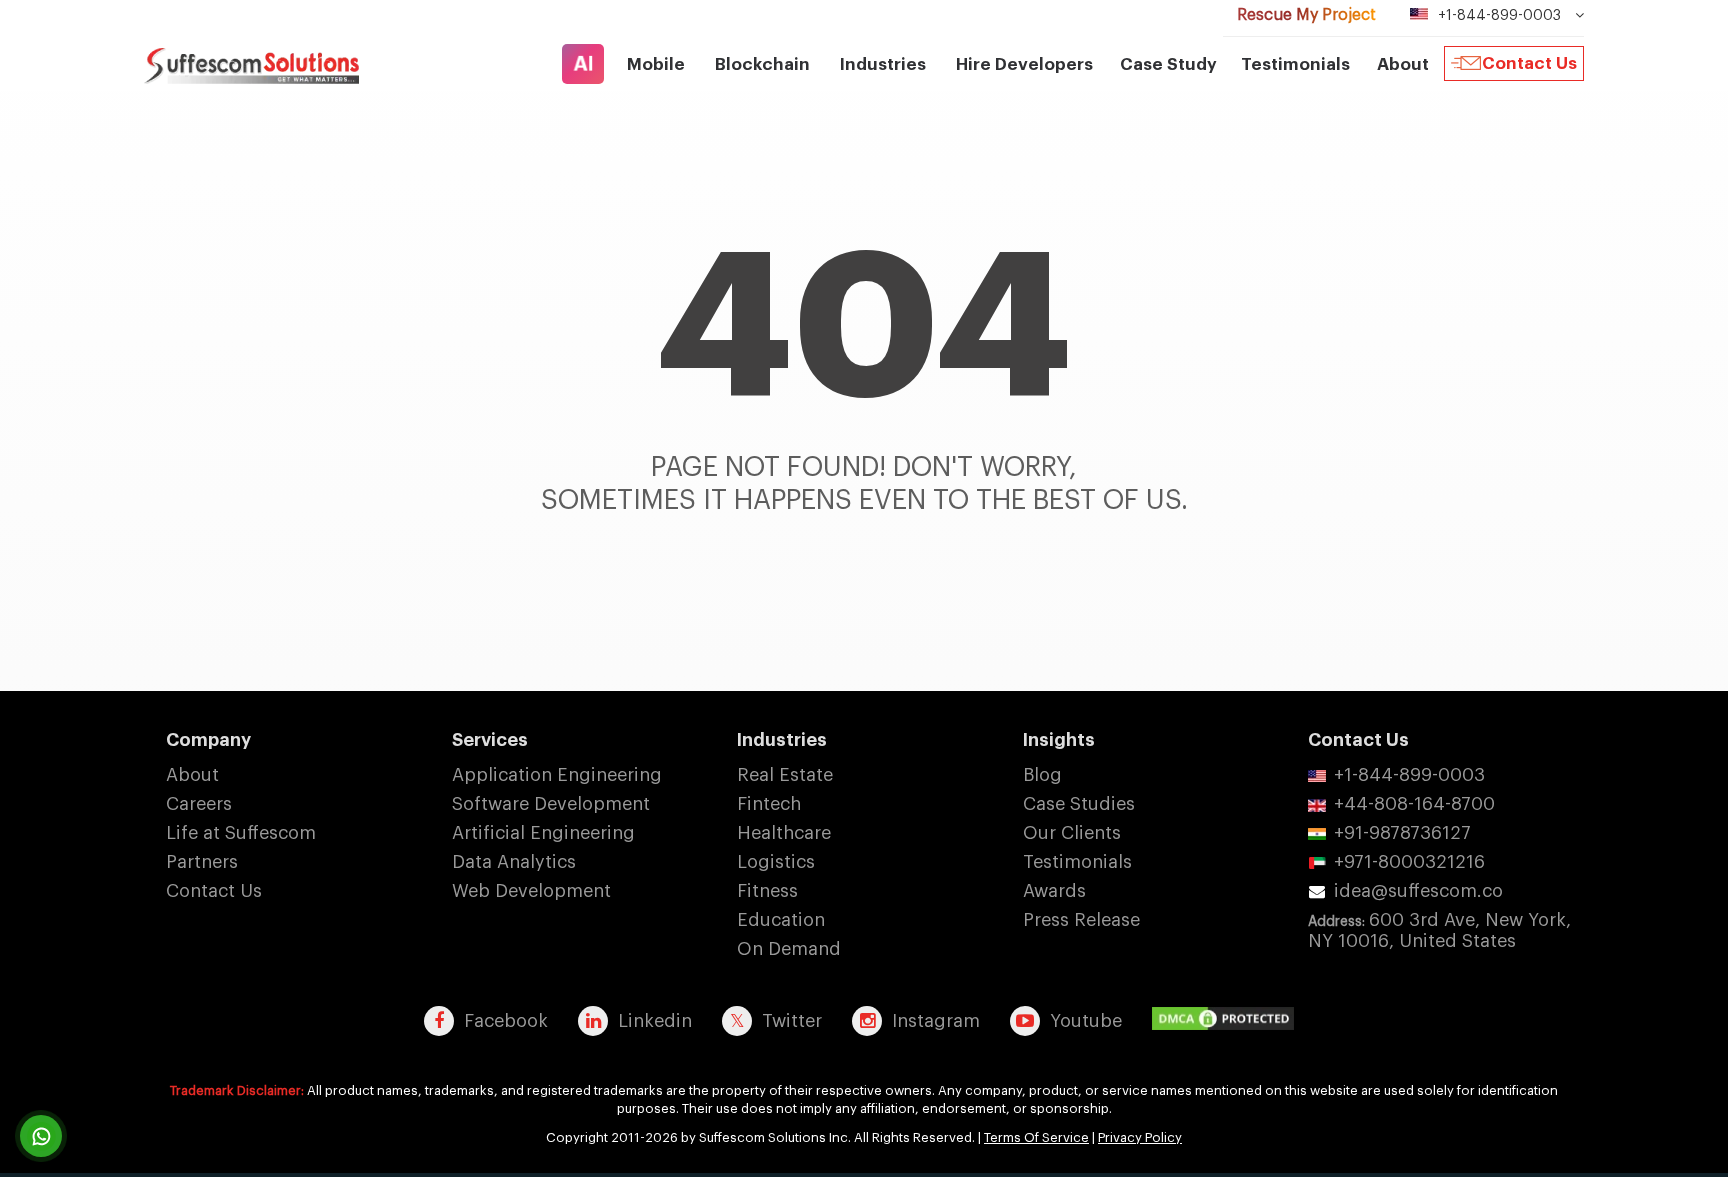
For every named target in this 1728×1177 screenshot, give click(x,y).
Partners (202, 862)
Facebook (506, 1021)
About (192, 775)
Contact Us (1529, 63)
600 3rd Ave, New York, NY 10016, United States (1439, 930)
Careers (199, 804)
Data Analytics (514, 862)
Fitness (767, 891)
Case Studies (1079, 804)
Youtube (1086, 1021)
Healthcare (784, 833)
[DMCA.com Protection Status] (1228, 1020)
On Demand (789, 949)
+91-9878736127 (1402, 833)
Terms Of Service (1036, 1137)
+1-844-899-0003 (1409, 775)
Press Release (1081, 920)
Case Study (1168, 64)
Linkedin (655, 1021)
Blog (1042, 775)
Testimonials (1295, 64)
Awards (1054, 891)
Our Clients (1072, 833)
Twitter (792, 1021)
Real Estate (785, 775)
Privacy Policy (1140, 1137)
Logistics (776, 862)
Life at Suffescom (241, 833)
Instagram (936, 1021)
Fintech (769, 804)
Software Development (551, 804)
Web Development (531, 891)
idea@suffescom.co (1418, 891)
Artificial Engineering (543, 833)
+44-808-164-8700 (1414, 804)
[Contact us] (41, 1136)
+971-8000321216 (1409, 862)
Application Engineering (557, 775)
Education (781, 920)
